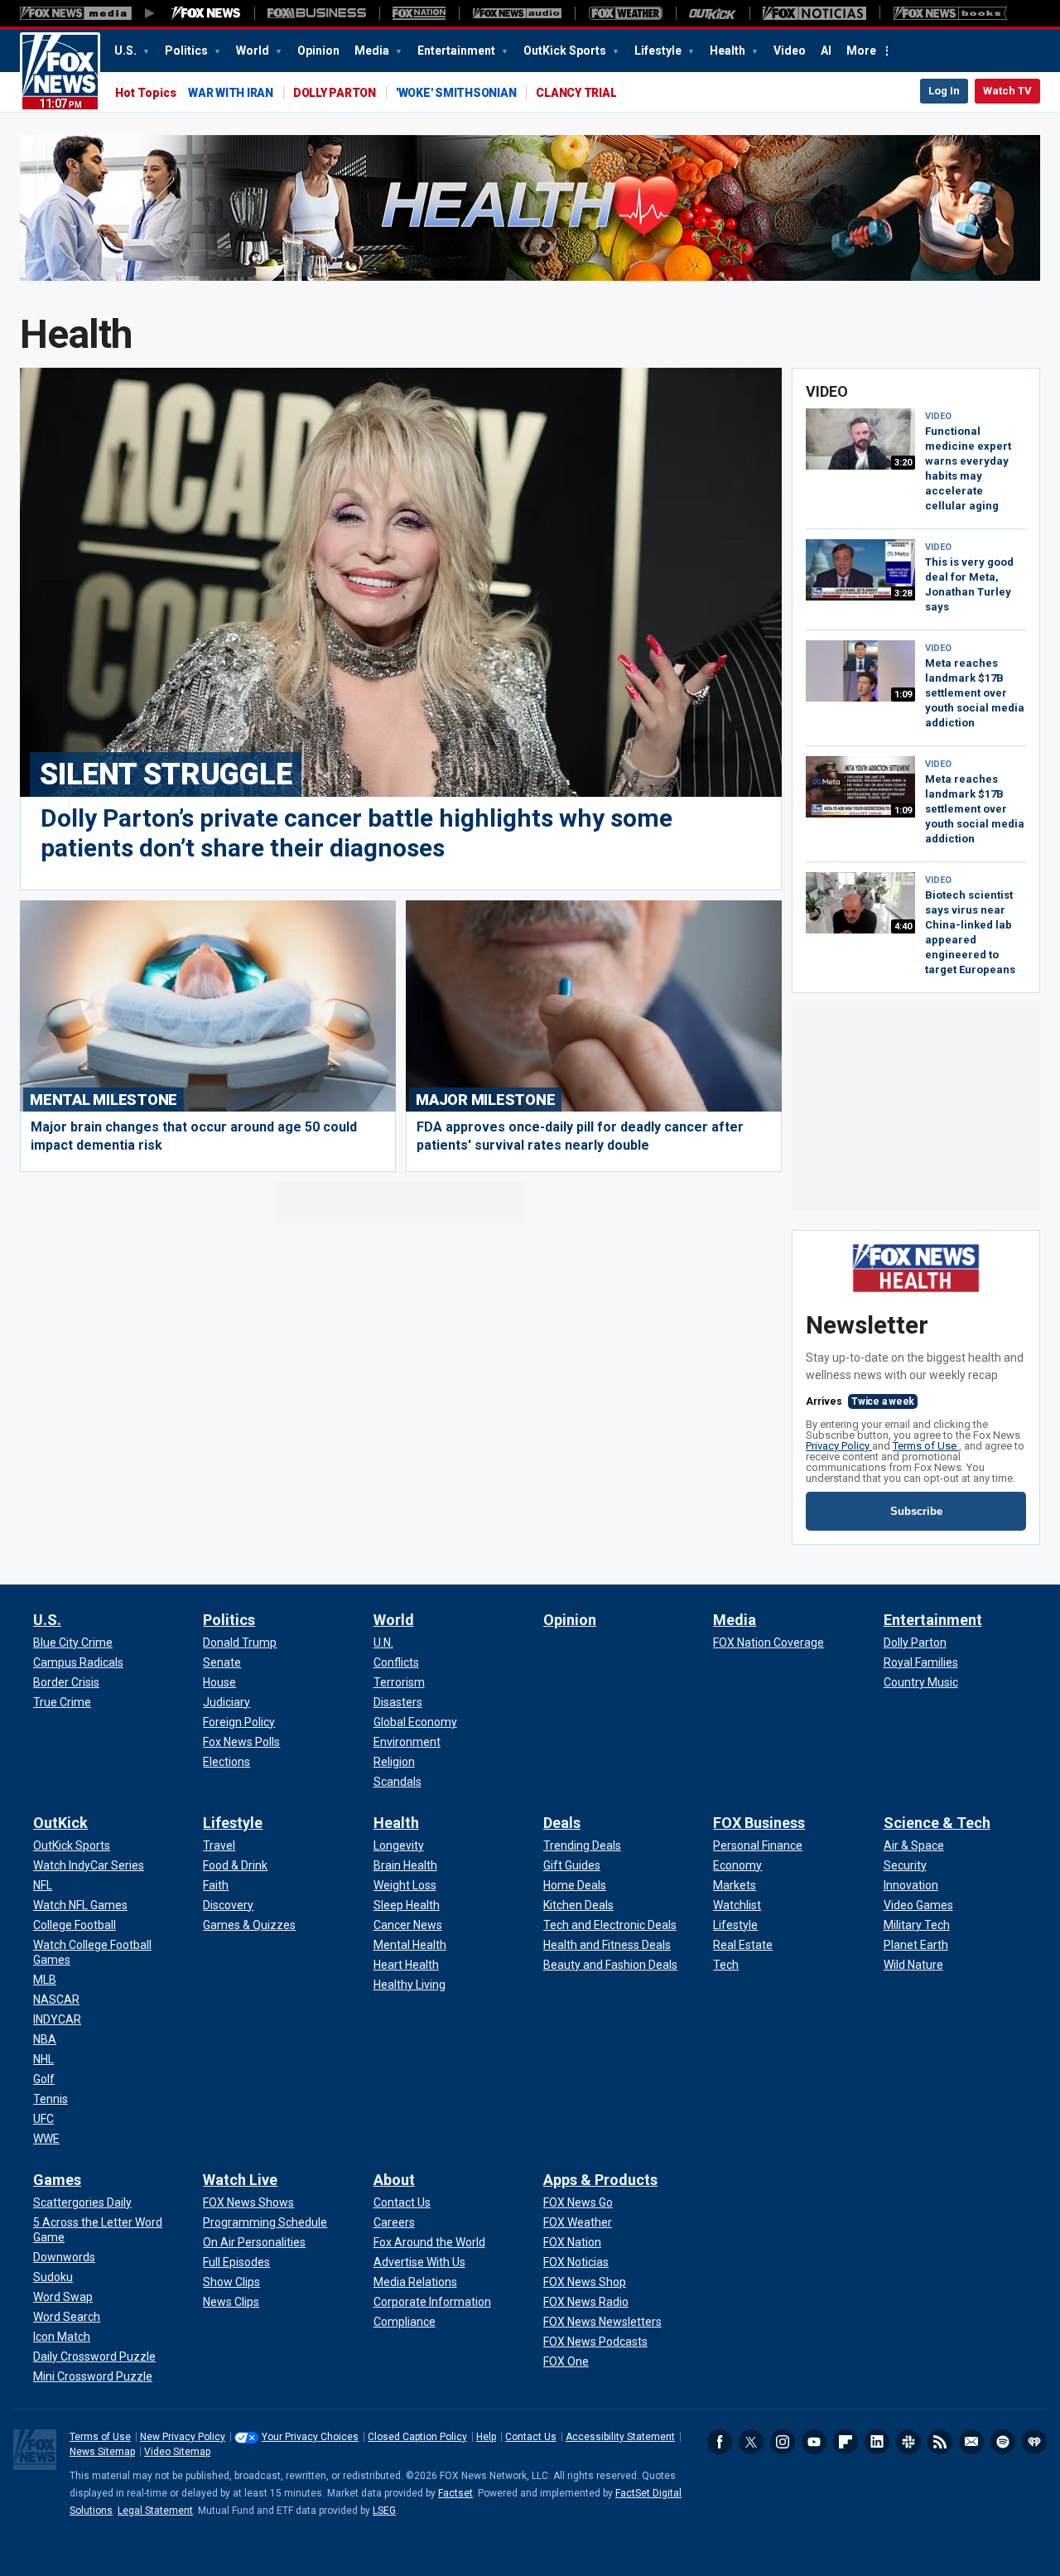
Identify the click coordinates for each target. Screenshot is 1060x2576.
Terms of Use (926, 1446)
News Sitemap (102, 2452)
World (254, 51)
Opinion (318, 51)
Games (57, 2180)
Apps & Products (600, 2180)
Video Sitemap (177, 2452)
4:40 (903, 926)
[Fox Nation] (419, 13)
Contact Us (531, 2437)
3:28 (903, 593)
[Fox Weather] (625, 13)
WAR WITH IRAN (231, 93)
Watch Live (240, 2180)
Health (729, 51)
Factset (455, 2493)
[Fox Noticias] (814, 13)
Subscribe (916, 1511)
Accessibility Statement (620, 2437)
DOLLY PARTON (335, 93)
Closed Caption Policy (417, 2437)
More (861, 51)
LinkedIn (877, 2442)
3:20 (903, 463)
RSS (940, 2442)
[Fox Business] (317, 13)
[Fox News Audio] (517, 13)
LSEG (384, 2511)
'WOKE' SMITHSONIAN (456, 93)
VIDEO (938, 416)
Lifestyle (659, 51)
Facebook (720, 2442)
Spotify (1003, 2442)
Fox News (60, 72)
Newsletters (971, 2442)
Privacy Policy (839, 1446)
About (394, 2180)
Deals (562, 1823)
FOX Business (759, 1823)
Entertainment (458, 51)
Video (790, 51)
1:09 (903, 695)
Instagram (783, 2442)
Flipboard (846, 2442)
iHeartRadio (1034, 2442)
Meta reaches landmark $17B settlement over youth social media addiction (975, 693)
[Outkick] (713, 13)
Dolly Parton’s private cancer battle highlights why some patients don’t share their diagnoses (357, 833)
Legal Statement (155, 2511)
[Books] (950, 13)
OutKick (60, 1823)
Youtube (814, 2442)
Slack (908, 2442)
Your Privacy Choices (310, 2437)
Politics (188, 51)
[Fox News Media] (206, 13)
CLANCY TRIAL (576, 93)
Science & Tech (937, 1823)
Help (486, 2437)
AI (826, 51)
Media (373, 51)
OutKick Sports (566, 51)
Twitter (751, 2442)
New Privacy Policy (183, 2437)
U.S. (127, 51)
